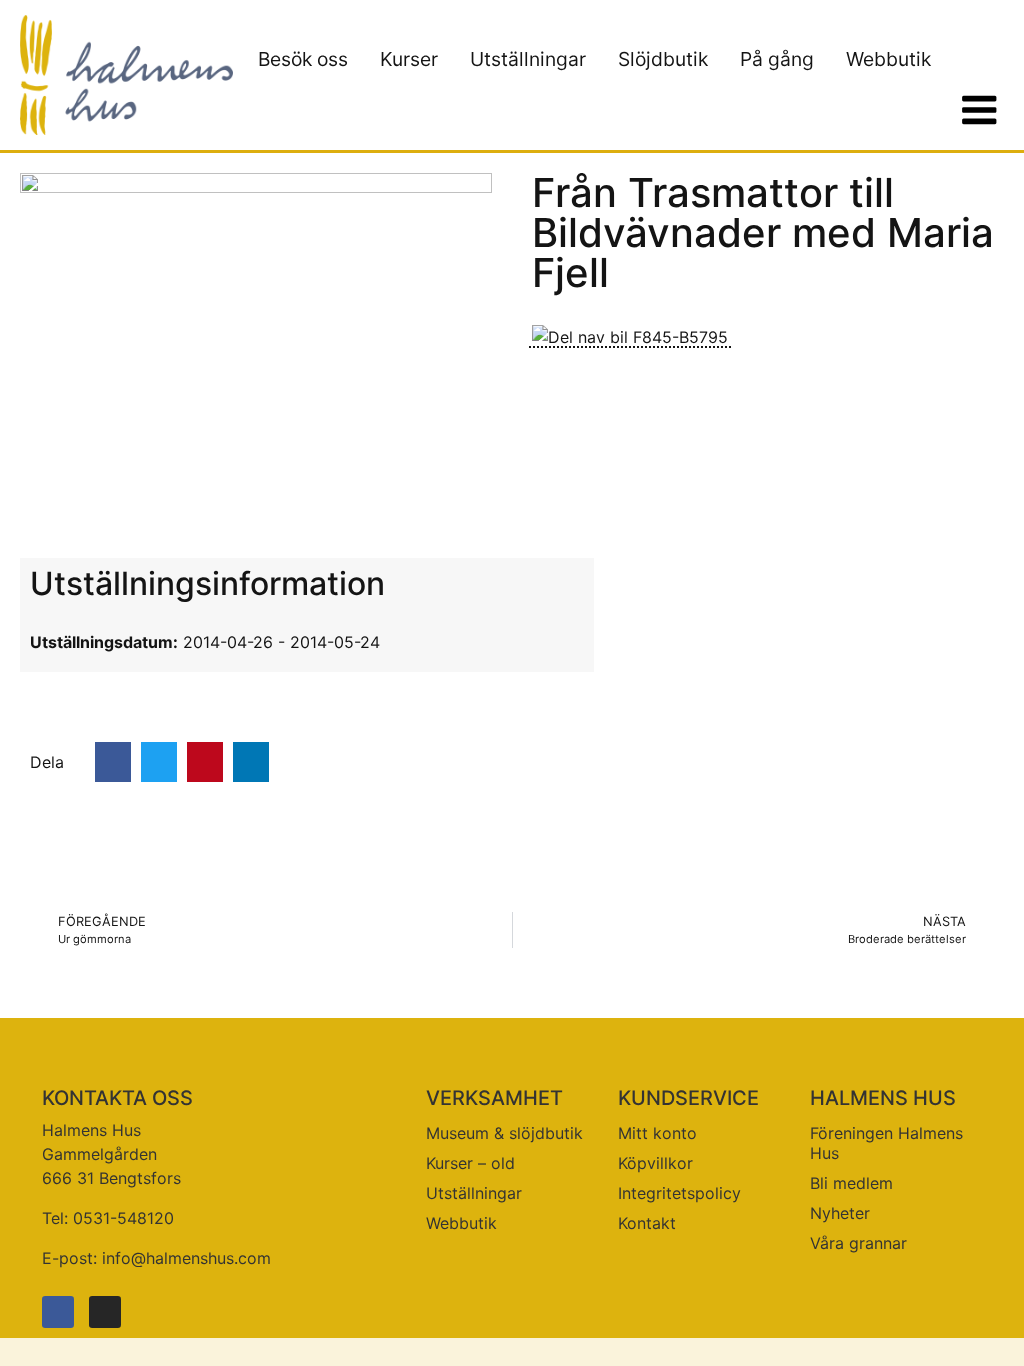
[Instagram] (105, 1312)
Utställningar (528, 59)
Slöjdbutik (663, 59)
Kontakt (647, 1223)
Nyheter (840, 1213)
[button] (113, 762)
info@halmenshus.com (186, 1258)
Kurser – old (470, 1163)
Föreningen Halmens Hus (886, 1143)
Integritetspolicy (679, 1193)
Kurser (409, 59)
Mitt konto (657, 1133)
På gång (777, 59)
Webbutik (888, 59)
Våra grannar (858, 1243)
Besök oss (303, 59)
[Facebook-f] (58, 1312)
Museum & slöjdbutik (504, 1133)
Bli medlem (851, 1183)
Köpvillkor (655, 1163)
